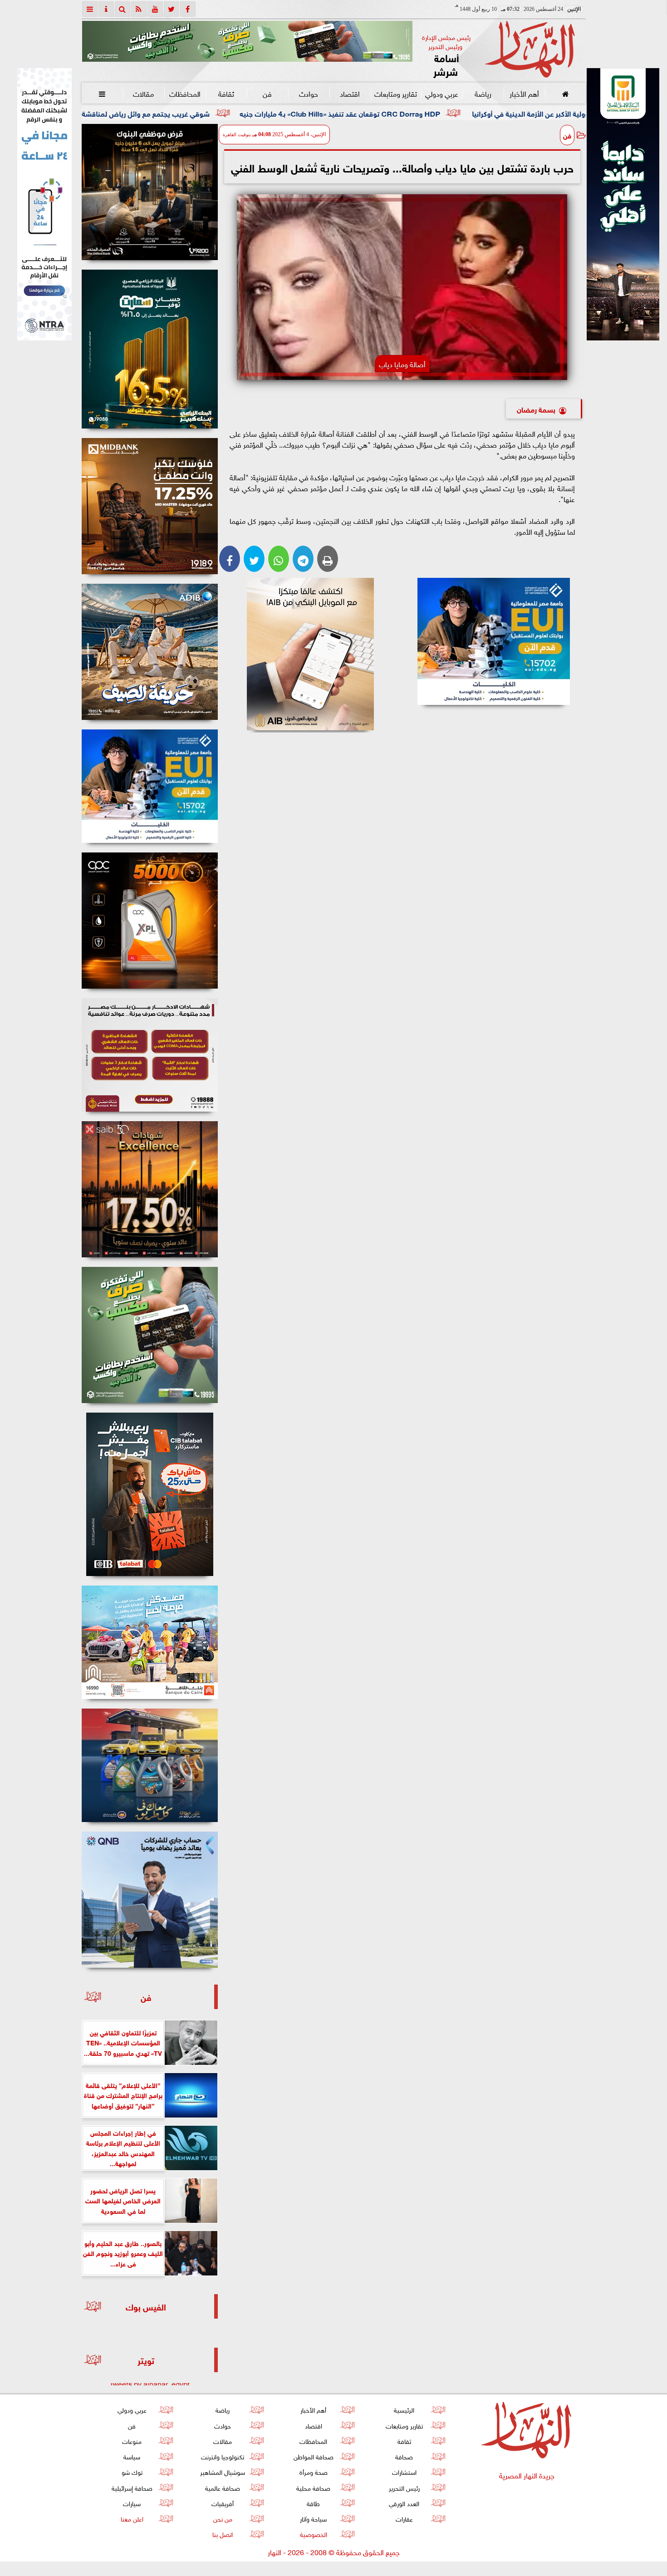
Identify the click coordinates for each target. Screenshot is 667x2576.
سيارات (132, 2503)
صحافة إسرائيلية (132, 2487)
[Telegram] (303, 559)
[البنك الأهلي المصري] (44, 204)
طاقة (313, 2503)
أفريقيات (223, 2503)
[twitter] (172, 9)
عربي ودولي (441, 93)
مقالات (143, 93)
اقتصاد (350, 93)
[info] (106, 9)
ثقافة (226, 93)
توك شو (132, 2471)
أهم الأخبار (524, 93)
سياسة (132, 2456)
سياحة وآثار (313, 2518)
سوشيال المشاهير (223, 2471)
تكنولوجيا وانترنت (223, 2456)
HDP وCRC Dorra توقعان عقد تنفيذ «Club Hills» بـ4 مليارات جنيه (492, 113)
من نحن (222, 2518)
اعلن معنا (132, 2518)
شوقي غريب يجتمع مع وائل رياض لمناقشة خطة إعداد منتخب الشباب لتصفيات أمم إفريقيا (227, 113)
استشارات (404, 2471)
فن (267, 93)
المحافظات (184, 93)
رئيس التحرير (404, 2487)
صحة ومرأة (313, 2471)
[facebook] (188, 9)
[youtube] (155, 9)
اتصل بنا (223, 2534)
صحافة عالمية (223, 2487)
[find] (123, 9)
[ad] (150, 192)
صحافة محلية (313, 2487)
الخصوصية (313, 2534)
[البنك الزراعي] (494, 641)
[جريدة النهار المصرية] (247, 41)
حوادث (309, 93)
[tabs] (90, 9)
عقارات (404, 2518)
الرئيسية (404, 2409)
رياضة (483, 93)
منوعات (132, 2441)
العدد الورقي (404, 2503)
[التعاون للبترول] (150, 921)
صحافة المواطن (313, 2456)
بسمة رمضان (536, 409)
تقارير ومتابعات (396, 93)
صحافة (404, 2456)
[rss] (139, 9)
